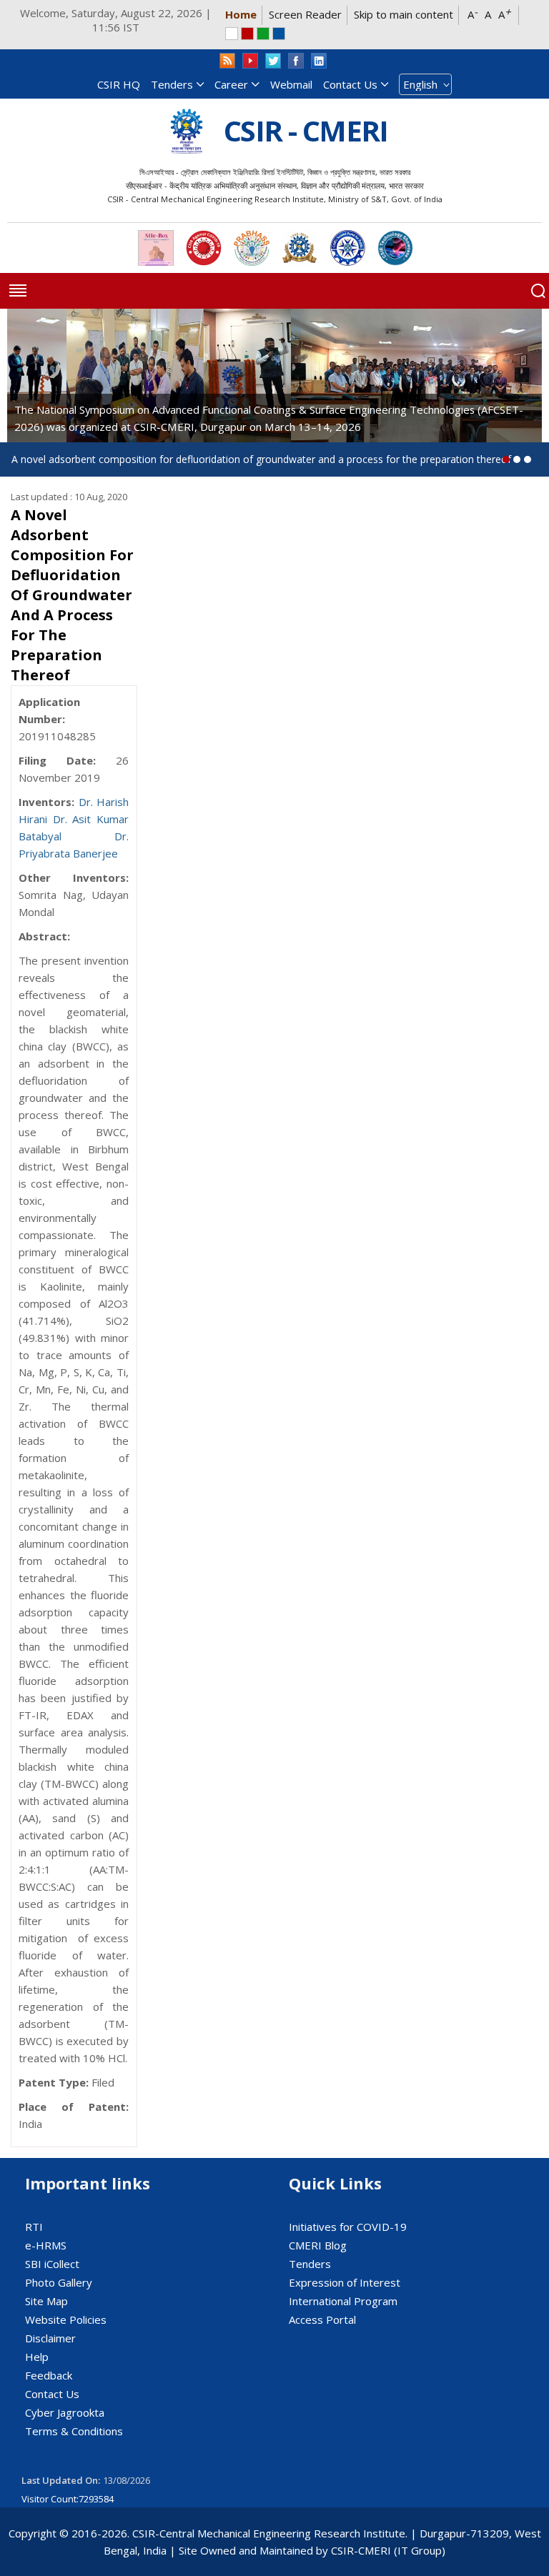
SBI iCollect (52, 2264)
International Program (343, 2301)
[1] (517, 459)
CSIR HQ (119, 84)
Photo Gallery (59, 2282)
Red (247, 34)
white (232, 34)
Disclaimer (50, 2338)
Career (231, 84)
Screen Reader (305, 14)
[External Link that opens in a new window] (156, 248)
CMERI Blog (318, 2245)
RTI (34, 2227)
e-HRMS (46, 2245)
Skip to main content (404, 14)
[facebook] (296, 61)
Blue (279, 34)
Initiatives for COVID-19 (348, 2227)
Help (37, 2357)
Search (538, 291)
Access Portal (322, 2319)
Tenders (172, 84)
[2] (528, 459)
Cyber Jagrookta (65, 2412)
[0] (506, 459)
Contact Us (350, 84)
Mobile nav (18, 291)
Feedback (49, 2375)
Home (241, 14)
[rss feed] (227, 61)
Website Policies (66, 2319)
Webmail (291, 84)
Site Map (46, 2301)
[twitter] (273, 61)
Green (263, 34)
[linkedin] (319, 61)
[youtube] (250, 61)
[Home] (187, 131)
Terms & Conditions (74, 2431)
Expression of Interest (345, 2282)
